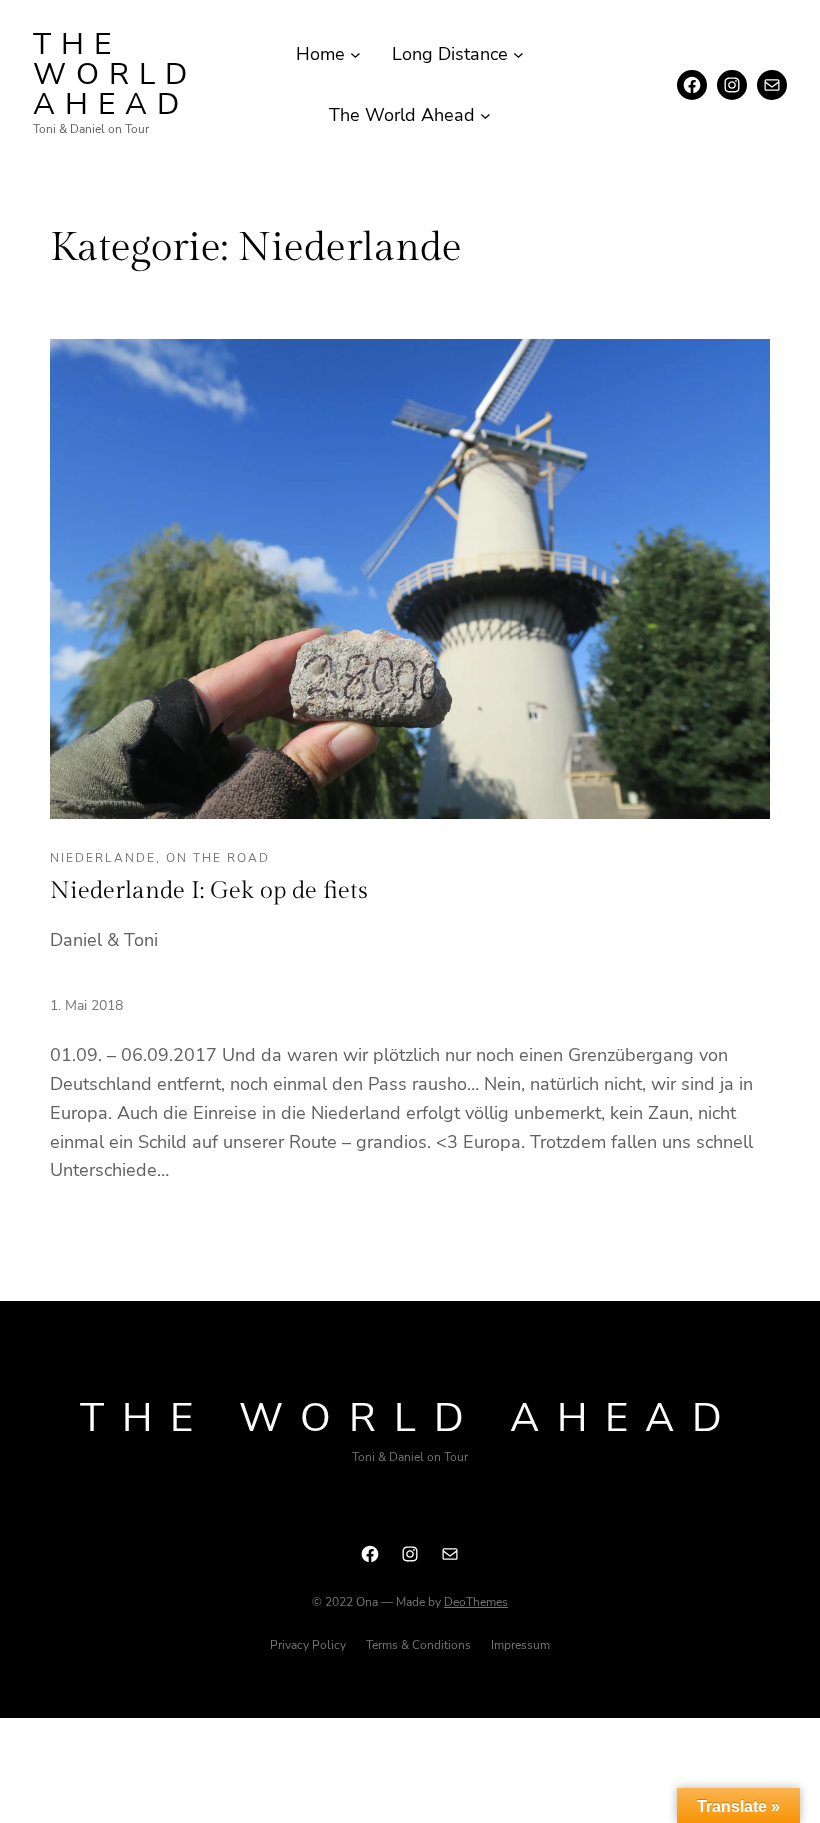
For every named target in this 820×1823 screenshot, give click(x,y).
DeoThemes (476, 1602)
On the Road (218, 858)
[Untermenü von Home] (355, 54)
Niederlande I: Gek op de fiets (209, 891)
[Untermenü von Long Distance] (518, 54)
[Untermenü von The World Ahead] (485, 115)
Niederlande (103, 858)
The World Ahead (115, 74)
